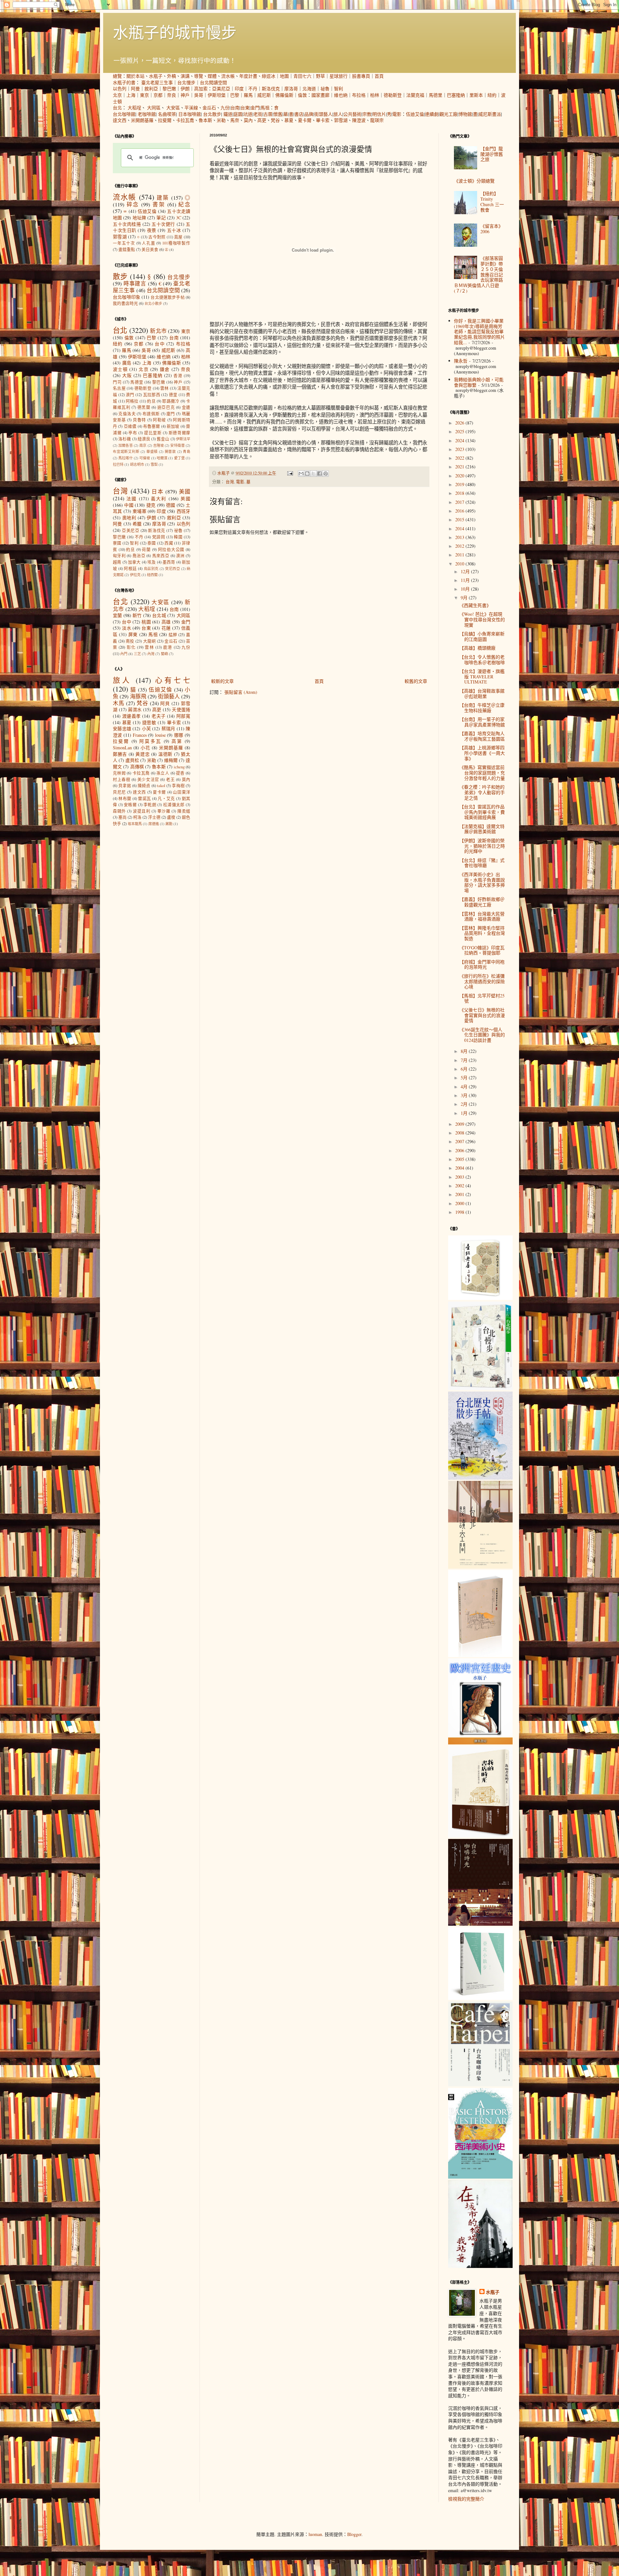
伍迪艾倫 (415, 114)
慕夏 (289, 120)
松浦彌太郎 (174, 805)
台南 (235, 108)
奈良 (172, 95)
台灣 (230, 482)
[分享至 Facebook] (319, 474)
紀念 (184, 204)
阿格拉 (132, 401)
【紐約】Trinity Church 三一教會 (492, 201)
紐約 (492, 95)
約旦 (151, 401)
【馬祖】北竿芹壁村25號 (482, 998)
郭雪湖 (341, 120)
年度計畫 (248, 76)
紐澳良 (144, 439)
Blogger (354, 2534)
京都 (158, 95)
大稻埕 (134, 108)
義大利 (159, 499)
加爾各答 (126, 445)
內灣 (151, 654)
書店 (299, 114)
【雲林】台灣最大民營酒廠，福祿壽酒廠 (482, 916)
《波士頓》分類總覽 (474, 181)
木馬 (119, 703)
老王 (170, 779)
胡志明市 (137, 464)
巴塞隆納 (456, 95)
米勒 (221, 120)
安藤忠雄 (122, 729)
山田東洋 (182, 792)
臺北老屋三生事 (157, 82)
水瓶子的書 (124, 82)
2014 (460, 529)
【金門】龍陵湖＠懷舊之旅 (492, 154)
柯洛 (137, 817)
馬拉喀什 (126, 458)
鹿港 (168, 647)
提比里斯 (153, 433)
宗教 (367, 114)
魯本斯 (205, 120)
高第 (177, 741)
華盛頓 (152, 451)
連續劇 (432, 114)
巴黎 (235, 95)
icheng (179, 767)
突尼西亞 (172, 569)
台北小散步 (153, 303)
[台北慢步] (480, 1388)
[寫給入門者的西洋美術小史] (480, 2177)
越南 (117, 562)
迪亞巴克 (166, 407)
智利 (339, 89)
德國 (171, 505)
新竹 (137, 615)
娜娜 (179, 735)
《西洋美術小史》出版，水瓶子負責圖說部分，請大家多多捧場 (482, 882)
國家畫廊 (320, 95)
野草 (320, 76)
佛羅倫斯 (284, 95)
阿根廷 (130, 569)
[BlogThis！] (307, 474)
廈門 (171, 414)
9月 (465, 598)
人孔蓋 (148, 243)
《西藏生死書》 (475, 605)
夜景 (152, 230)
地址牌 (139, 218)
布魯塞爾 (152, 426)
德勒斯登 (393, 95)
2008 (460, 1133)
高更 (262, 120)
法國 (132, 499)
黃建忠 (142, 754)
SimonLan (122, 748)
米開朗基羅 (142, 120)
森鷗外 (119, 811)
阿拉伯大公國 (171, 549)
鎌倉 (165, 369)
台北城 (159, 615)
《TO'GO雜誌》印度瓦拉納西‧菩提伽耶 (482, 950)
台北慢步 (186, 82)
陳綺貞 (144, 786)
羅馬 (248, 95)
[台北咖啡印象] (480, 2085)
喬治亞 (139, 556)
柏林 (375, 95)
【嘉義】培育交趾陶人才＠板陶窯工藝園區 (482, 736)
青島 (187, 451)
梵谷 (275, 120)
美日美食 (150, 250)
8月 (465, 1051)
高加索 (201, 89)
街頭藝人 (323, 114)
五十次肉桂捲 (127, 224)
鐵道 (228, 114)
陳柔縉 (184, 811)
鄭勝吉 (120, 754)
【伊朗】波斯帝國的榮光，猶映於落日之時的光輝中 (482, 846)
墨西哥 (169, 562)
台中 (160, 344)
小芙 (147, 729)
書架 (159, 204)
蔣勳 (169, 824)
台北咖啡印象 (127, 297)
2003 (460, 1177)
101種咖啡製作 (176, 243)
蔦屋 (178, 237)
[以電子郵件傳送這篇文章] (301, 474)
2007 (460, 1141)
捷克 (151, 505)
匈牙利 (119, 556)
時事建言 (135, 283)
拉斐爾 (165, 120)
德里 (173, 395)
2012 (460, 546)
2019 (460, 484)
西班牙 (184, 511)
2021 (460, 467)
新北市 (158, 331)
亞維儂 (130, 426)
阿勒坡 (159, 420)
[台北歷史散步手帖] (480, 1478)
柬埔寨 (139, 511)
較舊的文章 (416, 681)
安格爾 (130, 805)
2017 (460, 502)
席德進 (154, 824)
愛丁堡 (179, 458)
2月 (465, 1104)
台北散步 (212, 114)
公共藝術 (352, 114)
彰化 (131, 647)
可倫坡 (145, 458)
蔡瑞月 (168, 729)
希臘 (137, 524)
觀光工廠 (448, 114)
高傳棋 (137, 767)
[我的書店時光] (480, 1836)
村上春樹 (122, 779)
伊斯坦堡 (217, 95)
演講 (185, 76)
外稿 (172, 76)
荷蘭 (146, 549)
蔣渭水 (135, 709)
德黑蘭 (144, 407)
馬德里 (436, 95)
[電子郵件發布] (290, 473)
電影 (397, 114)
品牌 (309, 114)
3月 (465, 1095)
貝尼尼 (119, 792)
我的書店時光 (125, 303)
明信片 (379, 114)
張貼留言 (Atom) (241, 692)
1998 (460, 1212)
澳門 (130, 395)
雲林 (165, 388)
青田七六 (302, 76)
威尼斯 (264, 95)
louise (160, 735)
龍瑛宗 (377, 120)
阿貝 (165, 703)
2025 (460, 431)
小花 (145, 748)
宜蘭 (118, 615)
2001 (460, 1194)
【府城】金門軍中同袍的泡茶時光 (482, 964)
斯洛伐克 (271, 89)
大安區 (173, 108)
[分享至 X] (313, 474)
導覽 (199, 76)
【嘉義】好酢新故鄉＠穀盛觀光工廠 (482, 902)
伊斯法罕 (183, 439)
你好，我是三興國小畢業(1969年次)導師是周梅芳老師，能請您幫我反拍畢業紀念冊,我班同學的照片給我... (479, 332)
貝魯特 (139, 420)
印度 (239, 89)
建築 (163, 198)
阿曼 (135, 89)
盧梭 (171, 817)
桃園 (146, 622)
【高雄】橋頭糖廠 (477, 648)
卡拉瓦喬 (185, 120)
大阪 (127, 375)
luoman (315, 2534)
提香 (180, 773)
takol (161, 786)
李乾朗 (150, 805)
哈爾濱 (162, 458)
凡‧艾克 (166, 799)
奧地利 (129, 518)
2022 (460, 458)
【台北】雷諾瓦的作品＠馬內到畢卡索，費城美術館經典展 (482, 812)
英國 (185, 499)
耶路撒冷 (171, 401)
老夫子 (159, 716)
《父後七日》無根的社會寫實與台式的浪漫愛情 (482, 1015)
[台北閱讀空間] (480, 1567)
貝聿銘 (125, 786)
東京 (144, 95)
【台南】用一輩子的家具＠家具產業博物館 (482, 722)
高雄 (166, 622)
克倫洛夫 (127, 414)
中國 (129, 505)
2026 (460, 423)
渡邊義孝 (132, 716)
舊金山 (163, 439)
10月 (466, 589)
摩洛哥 (291, 89)
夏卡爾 (305, 120)
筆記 (161, 218)
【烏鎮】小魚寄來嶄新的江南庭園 (482, 636)
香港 (178, 376)
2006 (460, 1150)
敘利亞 (151, 89)
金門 (255, 108)
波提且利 (142, 811)
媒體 (212, 76)
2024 (460, 440)
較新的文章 (222, 681)
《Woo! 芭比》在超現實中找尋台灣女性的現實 (482, 619)
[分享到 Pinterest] (326, 474)
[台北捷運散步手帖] (480, 1655)
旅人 (338, 114)
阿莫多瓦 (150, 741)
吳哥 (199, 95)
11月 (466, 580)
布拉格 (359, 95)
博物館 (465, 114)
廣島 (127, 363)
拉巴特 (118, 464)
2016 (460, 511)
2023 (460, 449)
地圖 (284, 76)
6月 (465, 1069)
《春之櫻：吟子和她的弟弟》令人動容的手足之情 (482, 792)
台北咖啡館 (124, 114)
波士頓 (120, 369)
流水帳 (228, 76)
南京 (143, 445)
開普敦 (170, 451)
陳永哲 (461, 361)
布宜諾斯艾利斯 (126, 451)
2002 (460, 1186)
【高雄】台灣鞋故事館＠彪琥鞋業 (482, 694)
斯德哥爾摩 (179, 433)
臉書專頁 (361, 76)
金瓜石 (209, 108)
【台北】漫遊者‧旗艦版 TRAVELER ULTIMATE (482, 677)
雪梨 (154, 464)
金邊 (186, 407)
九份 (225, 108)
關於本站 (135, 76)
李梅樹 (178, 786)
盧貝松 (132, 760)
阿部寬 (183, 716)
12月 (466, 571)
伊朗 (185, 89)
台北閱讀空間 (213, 82)
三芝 (137, 654)
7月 (465, 1060)
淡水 (127, 628)
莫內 (248, 120)
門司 (117, 382)
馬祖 (265, 108)
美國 (185, 491)
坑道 (248, 114)
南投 (130, 641)
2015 (460, 519)
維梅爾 (171, 760)
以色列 (120, 89)
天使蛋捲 (181, 709)
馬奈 (235, 120)
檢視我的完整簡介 (466, 2499)
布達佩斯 (151, 414)
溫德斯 (165, 754)
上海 (131, 95)
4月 (465, 1087)
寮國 (117, 543)
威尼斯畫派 (490, 114)
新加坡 (173, 426)
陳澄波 (359, 120)
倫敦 (302, 95)
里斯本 (476, 95)
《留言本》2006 (492, 229)
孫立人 (163, 773)
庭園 (238, 114)
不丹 (253, 89)
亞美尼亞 (221, 89)
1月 (465, 1113)
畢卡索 (323, 120)
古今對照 (157, 237)
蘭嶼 (164, 654)
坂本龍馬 (135, 824)
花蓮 (166, 628)
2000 (460, 1203)
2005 (460, 1159)
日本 (157, 491)
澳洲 (180, 556)
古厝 (268, 114)
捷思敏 (149, 722)
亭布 (133, 433)
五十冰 (174, 230)
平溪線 (191, 108)
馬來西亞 (161, 556)
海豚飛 (138, 696)
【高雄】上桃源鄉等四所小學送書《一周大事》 (482, 753)
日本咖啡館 (190, 114)
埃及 (152, 562)
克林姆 (119, 773)
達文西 (120, 120)
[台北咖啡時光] (480, 1924)
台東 (245, 108)
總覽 (117, 76)
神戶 (185, 95)
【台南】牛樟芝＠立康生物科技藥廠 (482, 708)
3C (179, 218)
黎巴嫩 (169, 89)
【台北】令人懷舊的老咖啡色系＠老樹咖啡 (482, 660)
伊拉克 (135, 575)
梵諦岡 (159, 537)
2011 (460, 555)
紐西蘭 (152, 575)
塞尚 (123, 817)
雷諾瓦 (144, 799)
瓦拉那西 (152, 395)
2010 (460, 564)
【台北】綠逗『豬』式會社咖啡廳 (482, 863)
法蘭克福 (415, 95)
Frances (140, 735)
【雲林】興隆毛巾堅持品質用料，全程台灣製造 (482, 933)
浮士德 (154, 817)
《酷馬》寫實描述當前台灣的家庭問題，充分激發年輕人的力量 (482, 773)
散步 (120, 276)
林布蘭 (125, 799)
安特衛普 (177, 445)
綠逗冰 (269, 76)
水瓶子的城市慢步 (175, 32)
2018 (460, 493)
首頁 (379, 76)
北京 (117, 95)
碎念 (133, 204)
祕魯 (325, 89)
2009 (460, 1124)
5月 (465, 1078)
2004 (460, 1168)
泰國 (152, 543)
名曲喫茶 (167, 114)
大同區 (154, 108)
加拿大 (134, 562)
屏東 (133, 634)
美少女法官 (148, 779)
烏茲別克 (151, 569)
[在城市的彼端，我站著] (480, 2266)
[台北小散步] (480, 1998)
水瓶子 (156, 76)
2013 (460, 537)
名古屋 (119, 388)
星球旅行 (339, 76)
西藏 (169, 543)
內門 (124, 654)
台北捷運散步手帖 (167, 297)
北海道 (309, 89)
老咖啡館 (147, 114)
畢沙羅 (164, 811)
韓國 (178, 537)
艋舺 (173, 635)
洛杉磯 (125, 439)
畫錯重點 (127, 250)
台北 (117, 108)
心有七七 (173, 680)
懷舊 (278, 114)
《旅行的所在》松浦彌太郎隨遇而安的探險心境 (482, 981)
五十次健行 (163, 224)
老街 (258, 114)
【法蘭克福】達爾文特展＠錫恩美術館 (482, 829)
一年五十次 (124, 243)
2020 (460, 476)
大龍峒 (150, 641)
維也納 (341, 95)
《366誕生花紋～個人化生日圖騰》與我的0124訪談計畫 (482, 1035)
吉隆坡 (158, 445)
